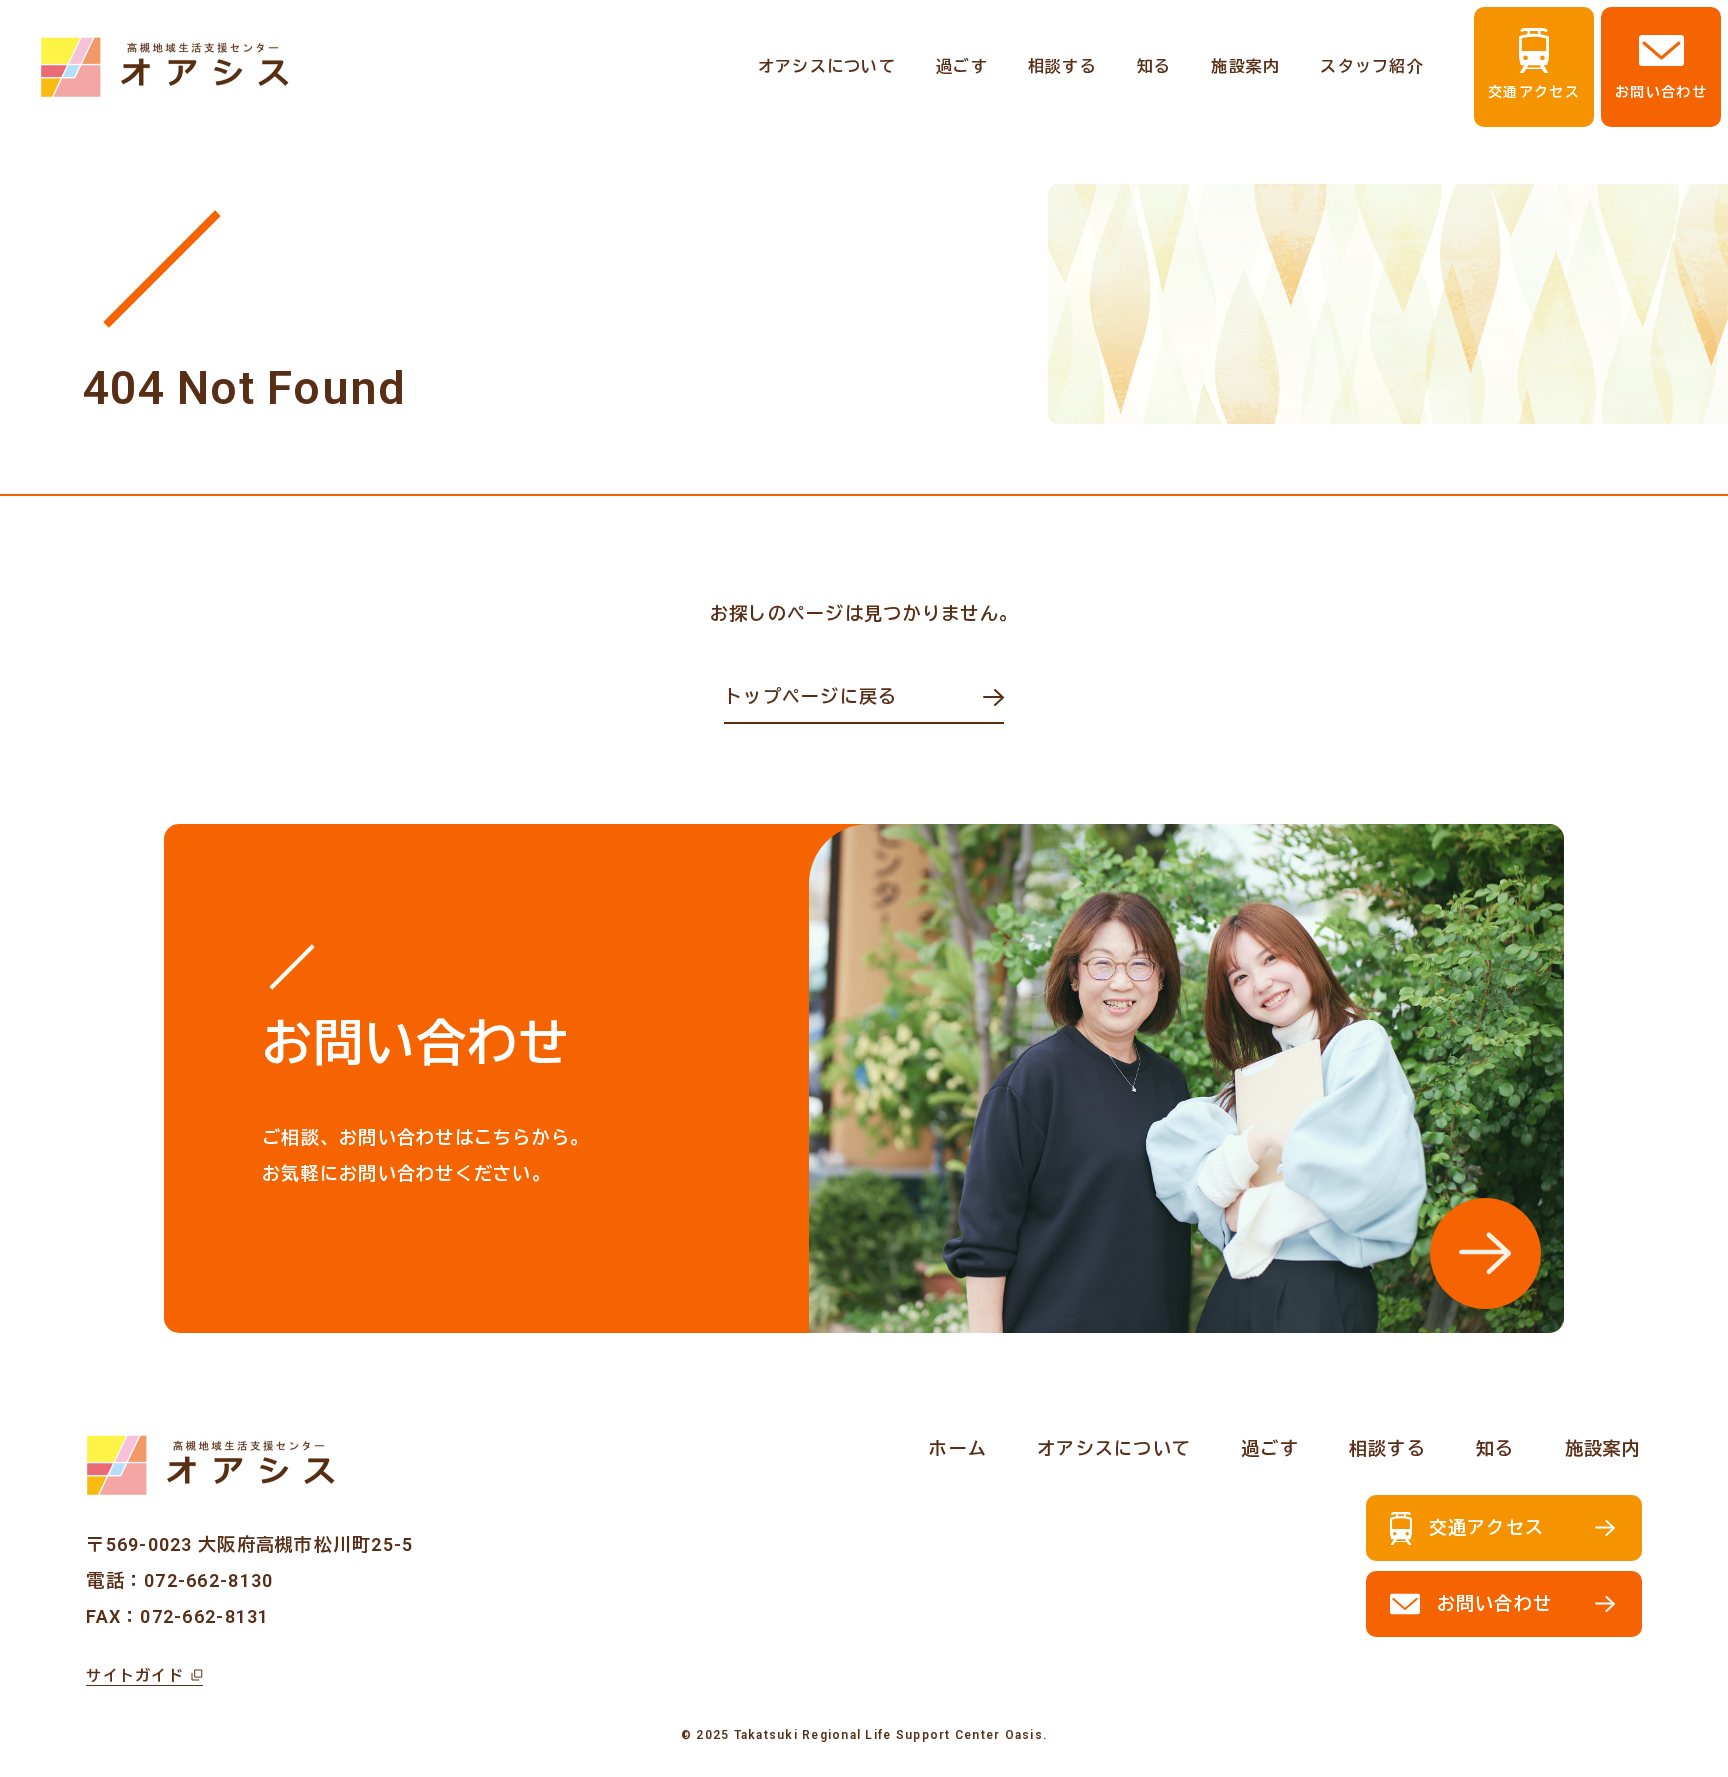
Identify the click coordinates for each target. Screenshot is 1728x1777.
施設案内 (1245, 66)
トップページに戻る (810, 696)
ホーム (958, 1448)
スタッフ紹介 (1372, 66)
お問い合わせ (1661, 92)
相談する (1062, 66)
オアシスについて (827, 66)
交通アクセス (1534, 92)
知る (1154, 66)
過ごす (962, 66)
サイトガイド (135, 1676)
